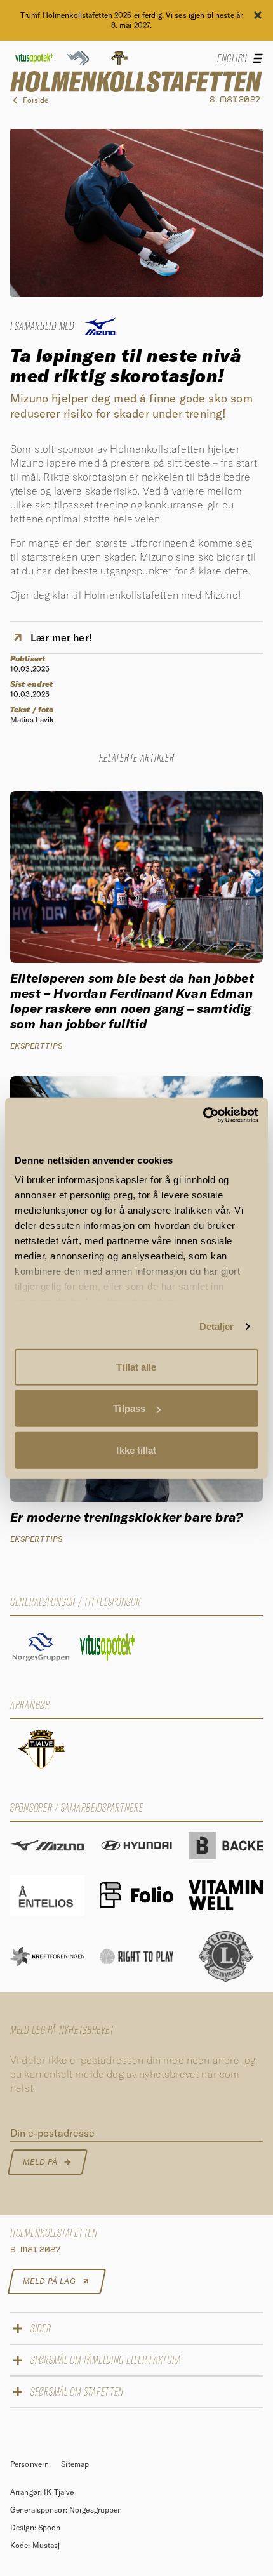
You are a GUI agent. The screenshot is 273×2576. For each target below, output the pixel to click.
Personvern (30, 2464)
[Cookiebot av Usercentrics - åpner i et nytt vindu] (203, 1115)
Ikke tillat (136, 1450)
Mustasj (46, 2545)
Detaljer (217, 1326)
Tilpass (129, 1408)
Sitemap (75, 2464)
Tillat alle (136, 1366)
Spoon (50, 2527)
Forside (36, 100)
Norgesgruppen (96, 2510)
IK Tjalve (59, 2492)
